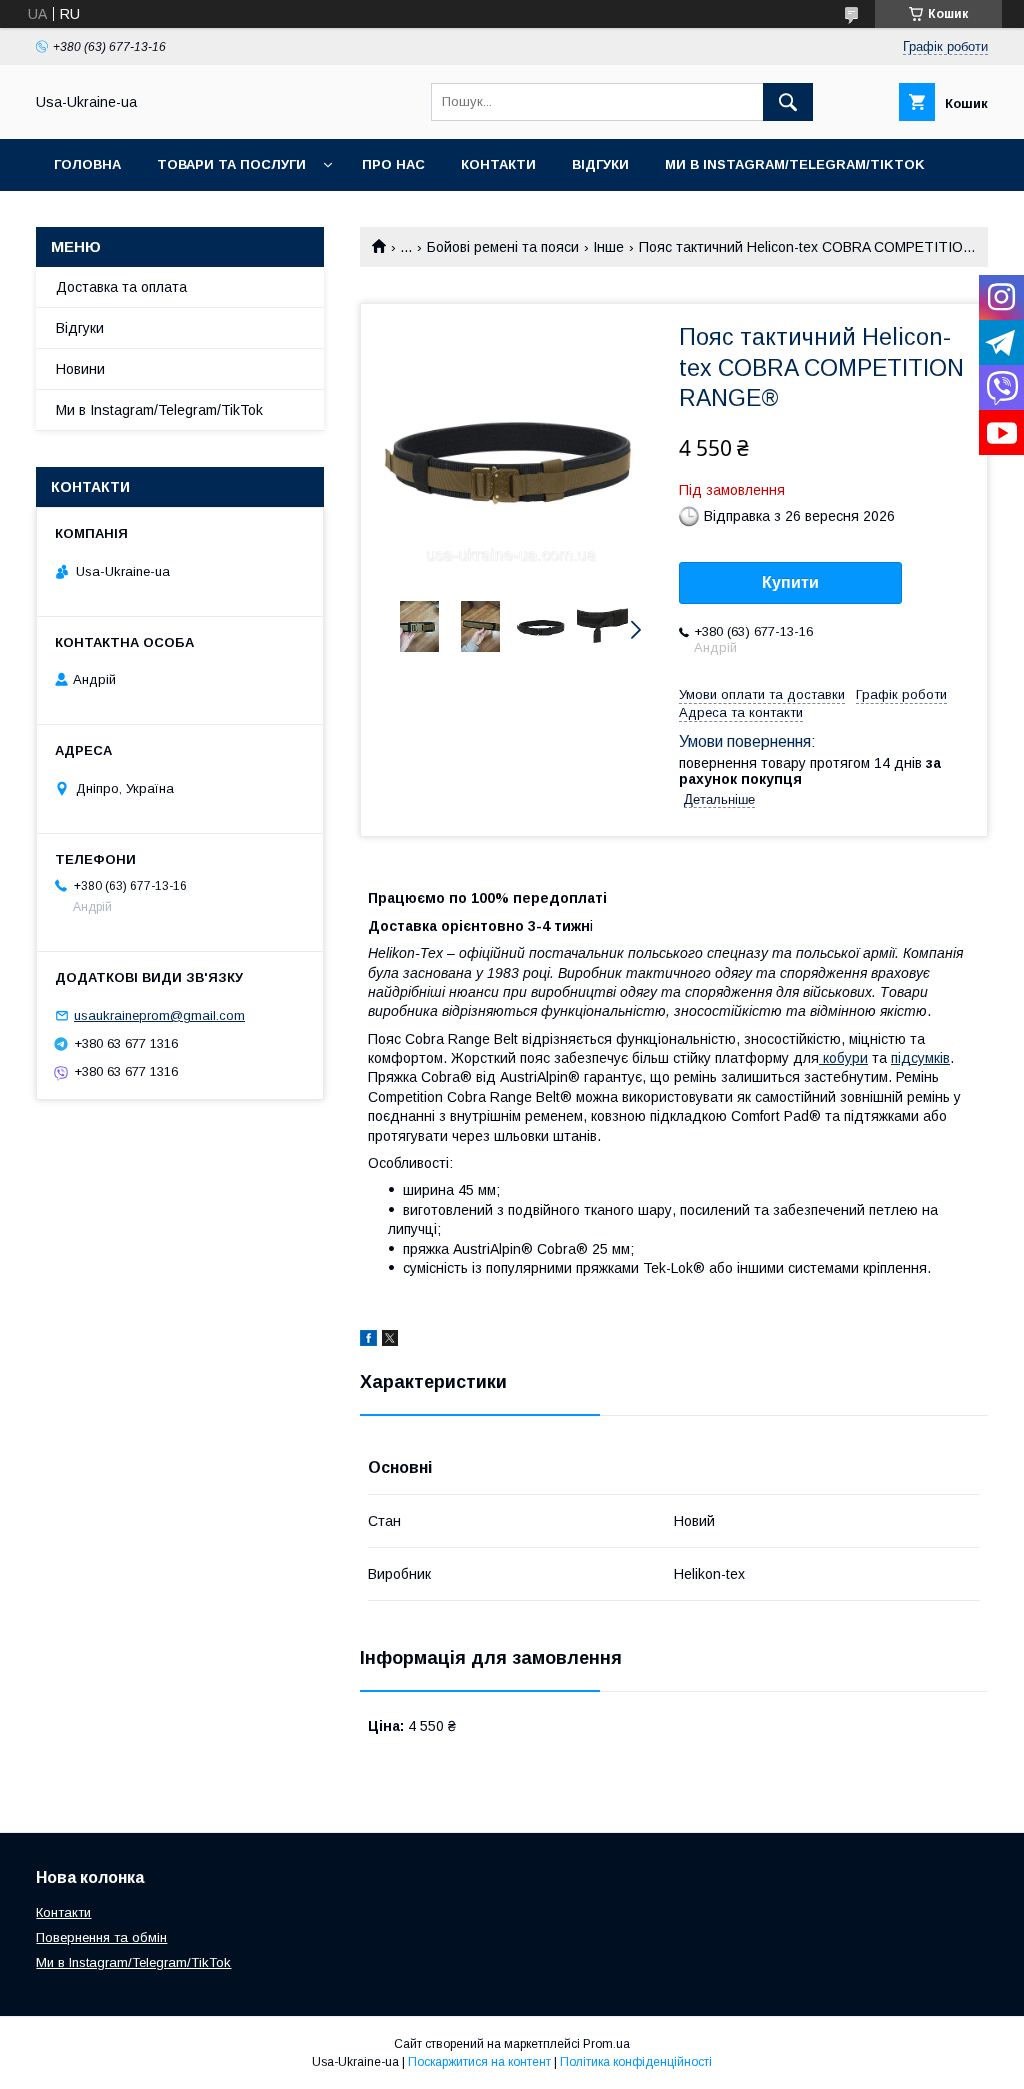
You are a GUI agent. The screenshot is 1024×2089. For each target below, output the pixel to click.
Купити (790, 582)
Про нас (393, 164)
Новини (80, 369)
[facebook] (368, 1341)
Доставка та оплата (121, 287)
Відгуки (600, 164)
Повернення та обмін (101, 1937)
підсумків (920, 1058)
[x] (390, 1341)
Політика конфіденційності (636, 2062)
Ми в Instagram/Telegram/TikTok (795, 164)
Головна (87, 164)
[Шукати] (788, 102)
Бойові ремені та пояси (503, 247)
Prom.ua (606, 2044)
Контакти (498, 164)
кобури (843, 1058)
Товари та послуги (231, 164)
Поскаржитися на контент (479, 2062)
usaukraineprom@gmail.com (159, 1015)
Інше (608, 247)
